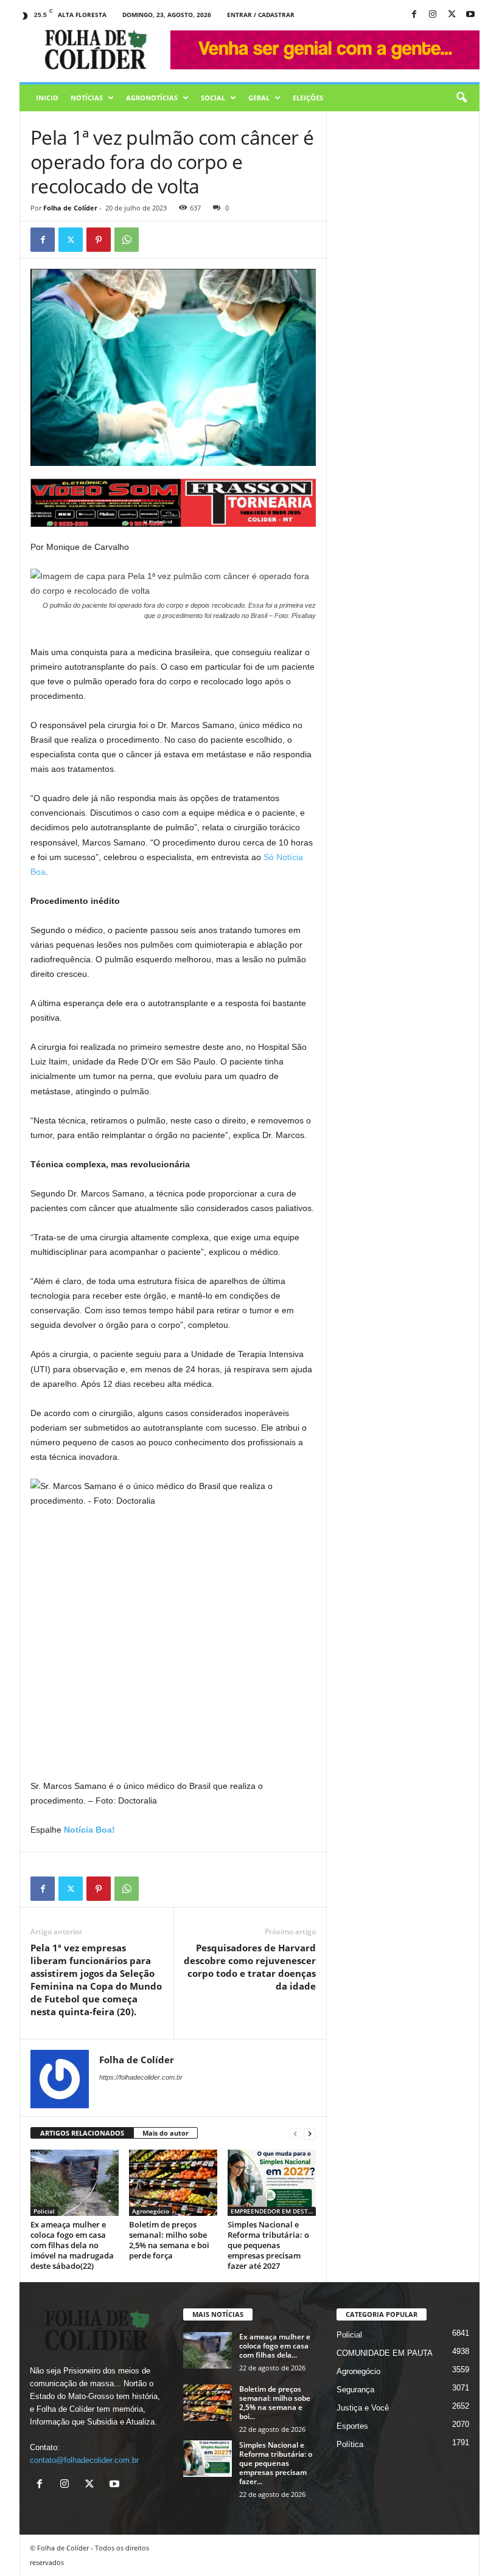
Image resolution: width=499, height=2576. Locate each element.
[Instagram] (433, 15)
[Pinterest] (99, 240)
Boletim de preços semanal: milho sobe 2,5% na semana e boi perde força (169, 2240)
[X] (452, 15)
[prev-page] (295, 2133)
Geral (259, 98)
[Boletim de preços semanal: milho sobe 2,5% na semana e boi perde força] (173, 2182)
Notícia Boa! (88, 1830)
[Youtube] (470, 15)
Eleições (308, 98)
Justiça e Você (363, 2408)
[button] (461, 98)
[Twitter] (71, 240)
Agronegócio (151, 2211)
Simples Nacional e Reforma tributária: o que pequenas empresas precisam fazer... (276, 2463)
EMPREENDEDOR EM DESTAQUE (273, 2211)
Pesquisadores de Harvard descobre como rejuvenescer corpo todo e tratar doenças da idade (250, 1967)
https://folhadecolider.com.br (141, 2077)
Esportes (352, 2426)
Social (213, 98)
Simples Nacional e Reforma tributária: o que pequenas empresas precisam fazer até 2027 (268, 2245)
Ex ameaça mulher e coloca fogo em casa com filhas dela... (275, 2346)
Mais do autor (166, 2133)
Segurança (355, 2390)
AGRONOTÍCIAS (152, 98)
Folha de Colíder (70, 208)
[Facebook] (414, 15)
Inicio (47, 98)
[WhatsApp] (127, 240)
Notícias (87, 98)
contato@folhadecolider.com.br (84, 2460)
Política (350, 2444)
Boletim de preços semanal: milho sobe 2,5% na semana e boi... (275, 2403)
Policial (44, 2211)
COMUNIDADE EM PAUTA (385, 2353)
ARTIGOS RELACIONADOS (82, 2133)
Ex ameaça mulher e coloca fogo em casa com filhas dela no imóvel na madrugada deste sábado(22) (72, 2245)
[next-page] (310, 2133)
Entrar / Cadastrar (261, 15)
